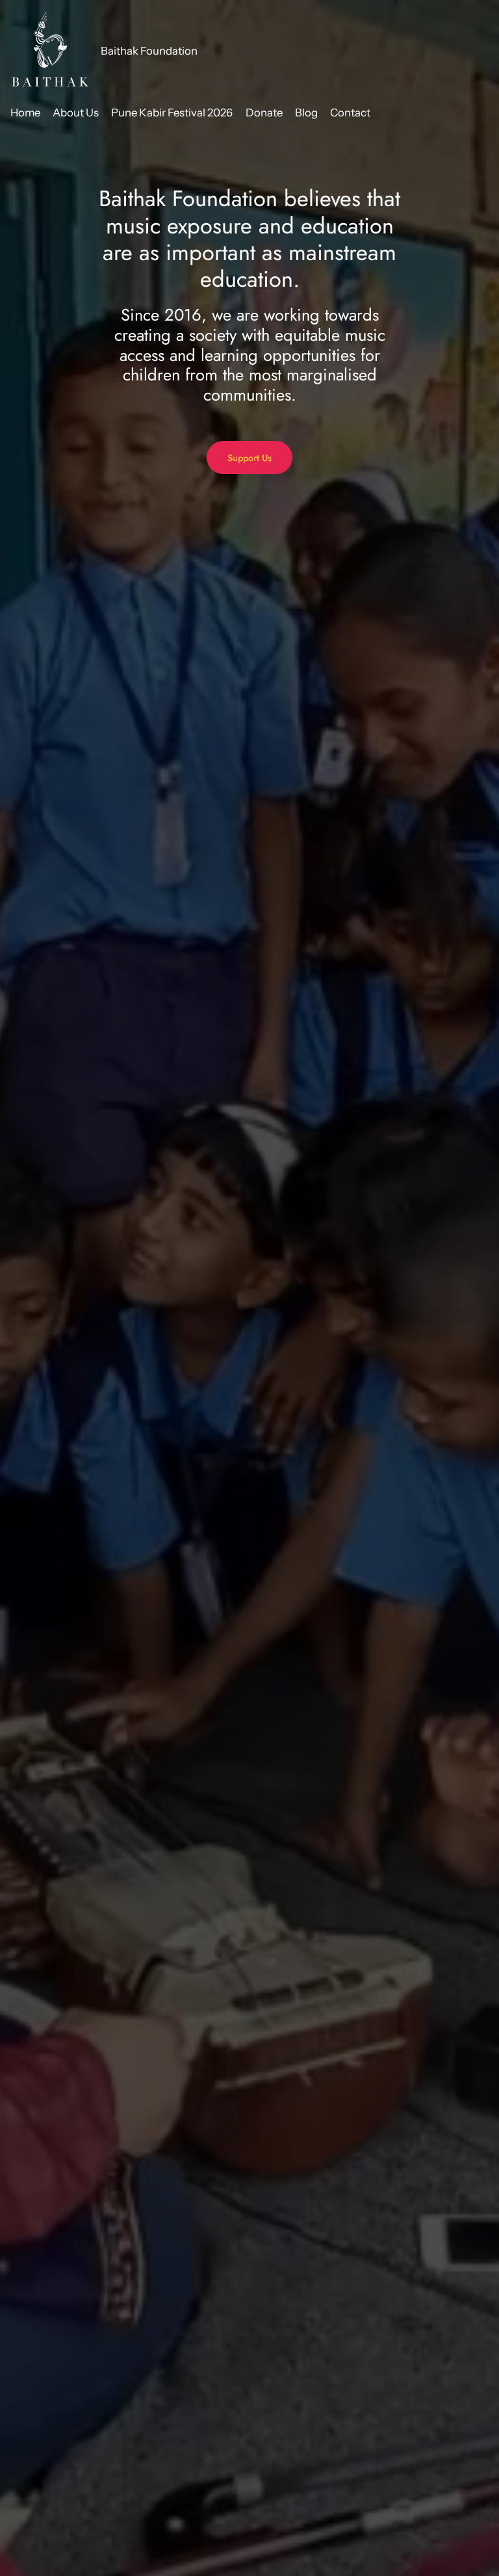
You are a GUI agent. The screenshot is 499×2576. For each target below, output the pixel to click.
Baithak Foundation (149, 51)
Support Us (249, 458)
